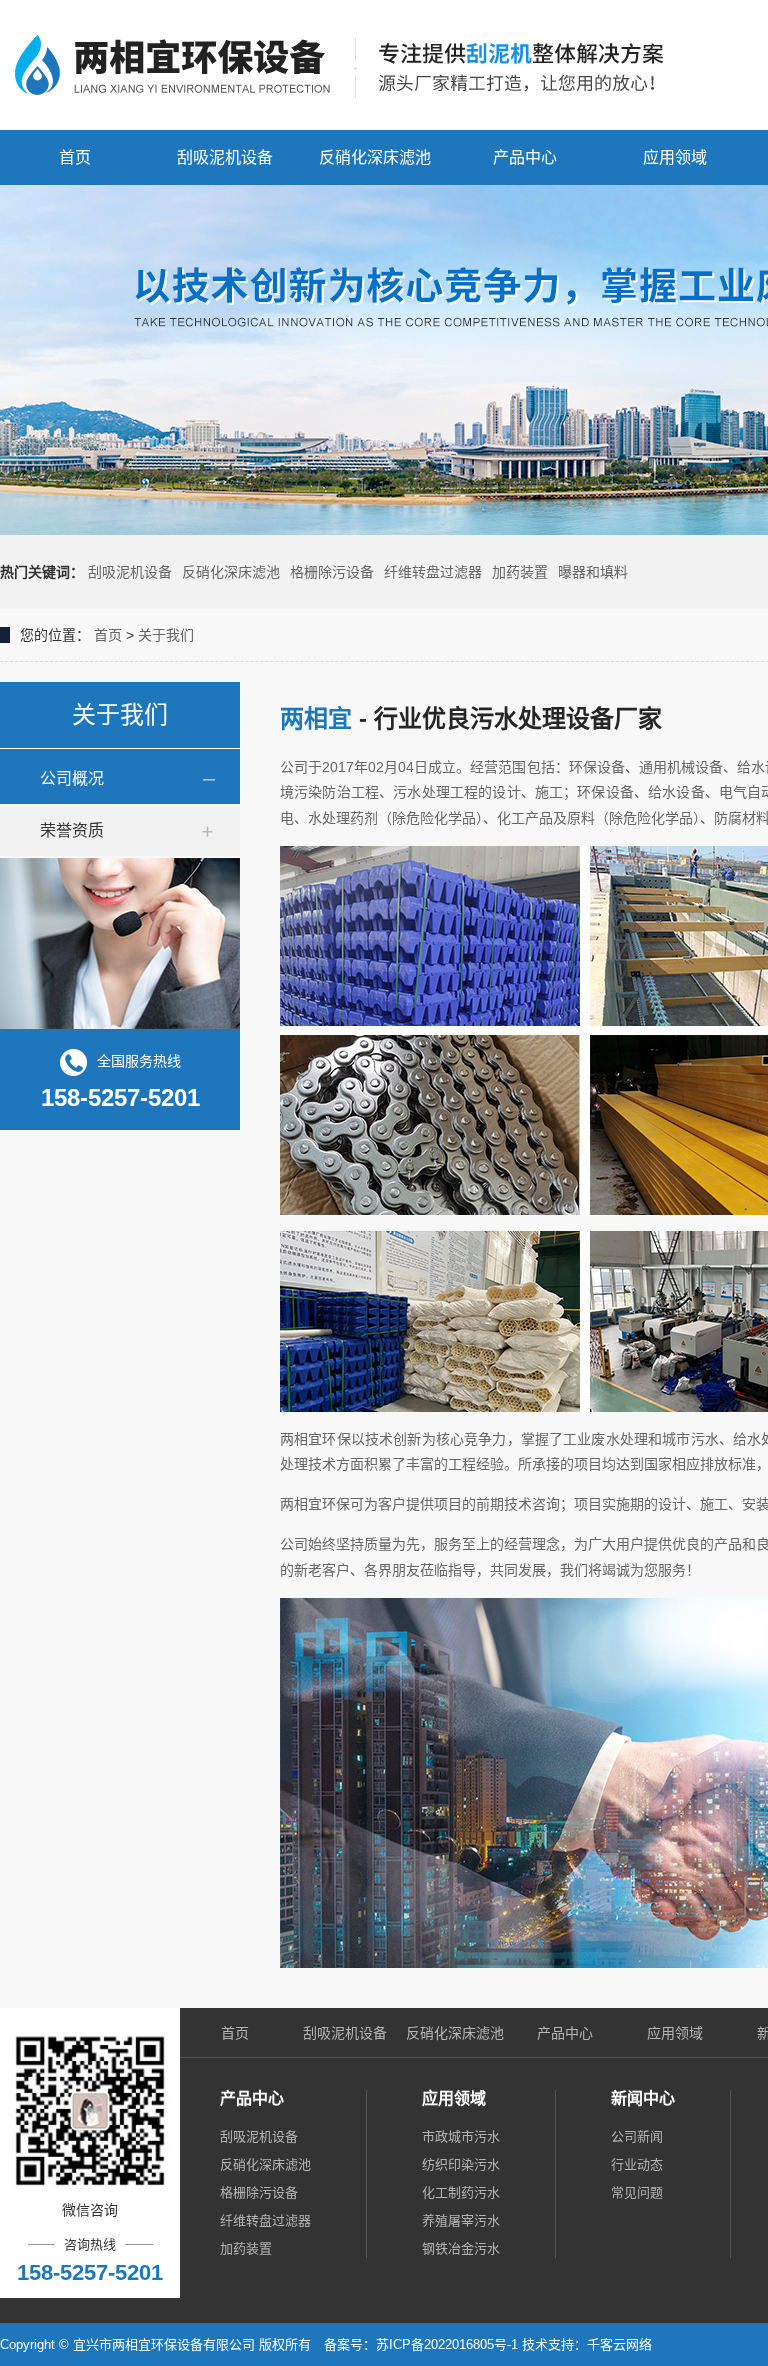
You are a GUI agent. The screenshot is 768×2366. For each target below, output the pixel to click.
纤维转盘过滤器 (433, 572)
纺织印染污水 (461, 2164)
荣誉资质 (72, 830)
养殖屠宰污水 (461, 2220)
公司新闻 (637, 2136)
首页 (75, 157)
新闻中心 (643, 2098)
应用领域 (675, 157)
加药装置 (520, 572)
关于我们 (166, 635)
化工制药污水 (461, 2192)
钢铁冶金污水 (461, 2248)
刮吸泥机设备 (225, 157)
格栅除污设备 (332, 572)
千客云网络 (619, 2344)
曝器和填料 (593, 572)
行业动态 (637, 2164)
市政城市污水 (461, 2136)
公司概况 (72, 778)
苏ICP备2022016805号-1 (447, 2344)
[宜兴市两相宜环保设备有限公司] (350, 65)
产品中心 (525, 157)
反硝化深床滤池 (375, 157)
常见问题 (637, 2192)
